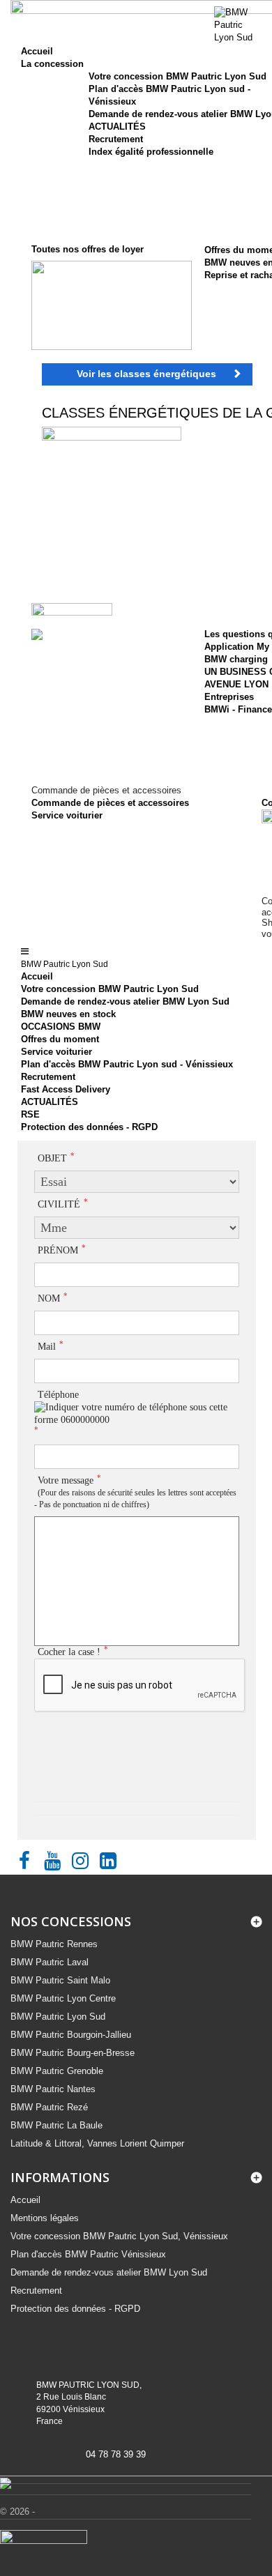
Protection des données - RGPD (89, 1127)
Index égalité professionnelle (151, 152)
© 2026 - (17, 2512)
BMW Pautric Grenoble (57, 2071)
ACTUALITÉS (117, 127)
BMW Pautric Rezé (49, 2107)
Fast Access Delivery (66, 1089)
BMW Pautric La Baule (56, 2125)
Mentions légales (45, 2218)
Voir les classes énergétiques (146, 374)
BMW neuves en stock (68, 1014)
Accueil (37, 976)
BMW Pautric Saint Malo (60, 1980)
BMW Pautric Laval (50, 1962)
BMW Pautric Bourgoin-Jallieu (71, 2035)
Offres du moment (60, 1039)
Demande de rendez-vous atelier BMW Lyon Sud (125, 1001)
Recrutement (116, 139)
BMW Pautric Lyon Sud (58, 2017)
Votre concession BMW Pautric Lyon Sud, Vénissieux (119, 2236)
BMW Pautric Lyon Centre (63, 1998)
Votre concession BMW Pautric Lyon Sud (177, 76)
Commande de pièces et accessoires (110, 803)
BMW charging (236, 659)
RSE (30, 1114)
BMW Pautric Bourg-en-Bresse (73, 2053)
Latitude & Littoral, (97, 2143)
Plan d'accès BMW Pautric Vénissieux (88, 2254)
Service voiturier (67, 815)
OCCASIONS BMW (61, 1027)
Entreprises (229, 697)
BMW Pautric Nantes (53, 2089)
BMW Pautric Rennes (54, 1944)
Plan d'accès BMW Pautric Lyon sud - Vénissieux (127, 1064)
